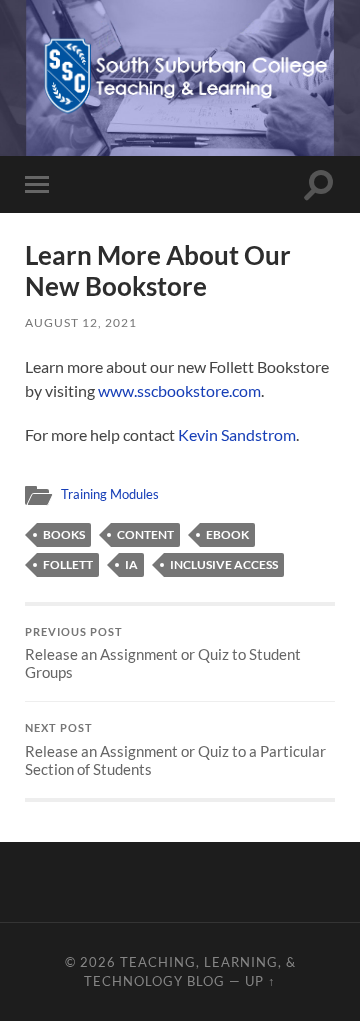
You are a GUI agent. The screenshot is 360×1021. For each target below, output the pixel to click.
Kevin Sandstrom (237, 434)
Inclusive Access (224, 564)
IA (131, 564)
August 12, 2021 (81, 322)
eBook (227, 534)
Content (145, 534)
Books (64, 534)
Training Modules (110, 494)
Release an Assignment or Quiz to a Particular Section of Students (175, 750)
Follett (68, 564)
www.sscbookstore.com (179, 390)
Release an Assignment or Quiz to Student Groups (163, 654)
